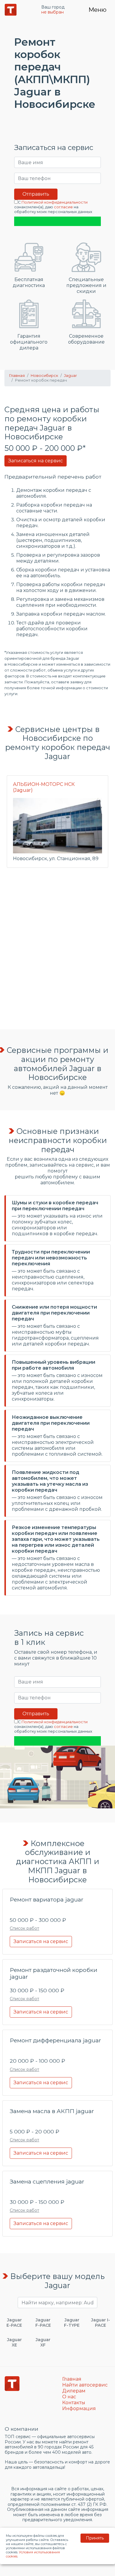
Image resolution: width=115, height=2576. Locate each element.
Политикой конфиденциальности (55, 202)
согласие (63, 207)
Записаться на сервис (36, 461)
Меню (97, 10)
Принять (95, 2538)
